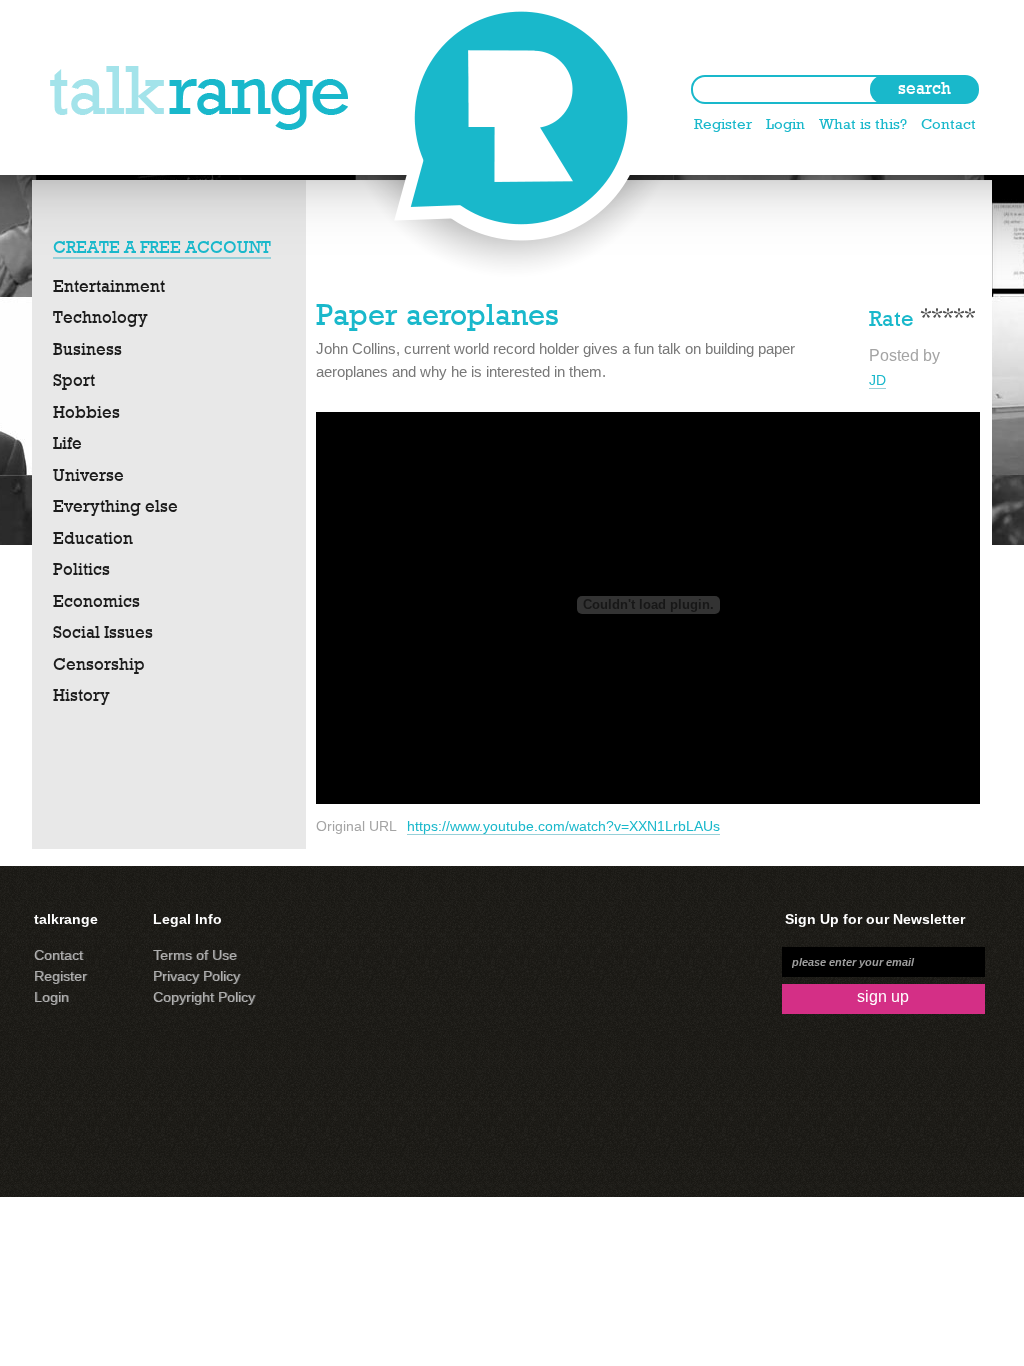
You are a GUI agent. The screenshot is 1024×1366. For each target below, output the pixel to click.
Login (785, 123)
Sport (74, 380)
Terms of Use (195, 955)
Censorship (99, 664)
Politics (81, 569)
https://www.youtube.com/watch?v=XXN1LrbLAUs (563, 826)
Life (67, 443)
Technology (100, 317)
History (81, 695)
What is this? (863, 123)
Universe (88, 475)
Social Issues (103, 632)
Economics (96, 601)
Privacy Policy (196, 976)
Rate (891, 316)
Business (87, 349)
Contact (948, 123)
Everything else (115, 506)
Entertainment (109, 286)
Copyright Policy (204, 997)
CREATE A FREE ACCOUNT (162, 247)
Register (723, 123)
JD (877, 380)
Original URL (356, 826)
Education (93, 538)
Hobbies (86, 412)
